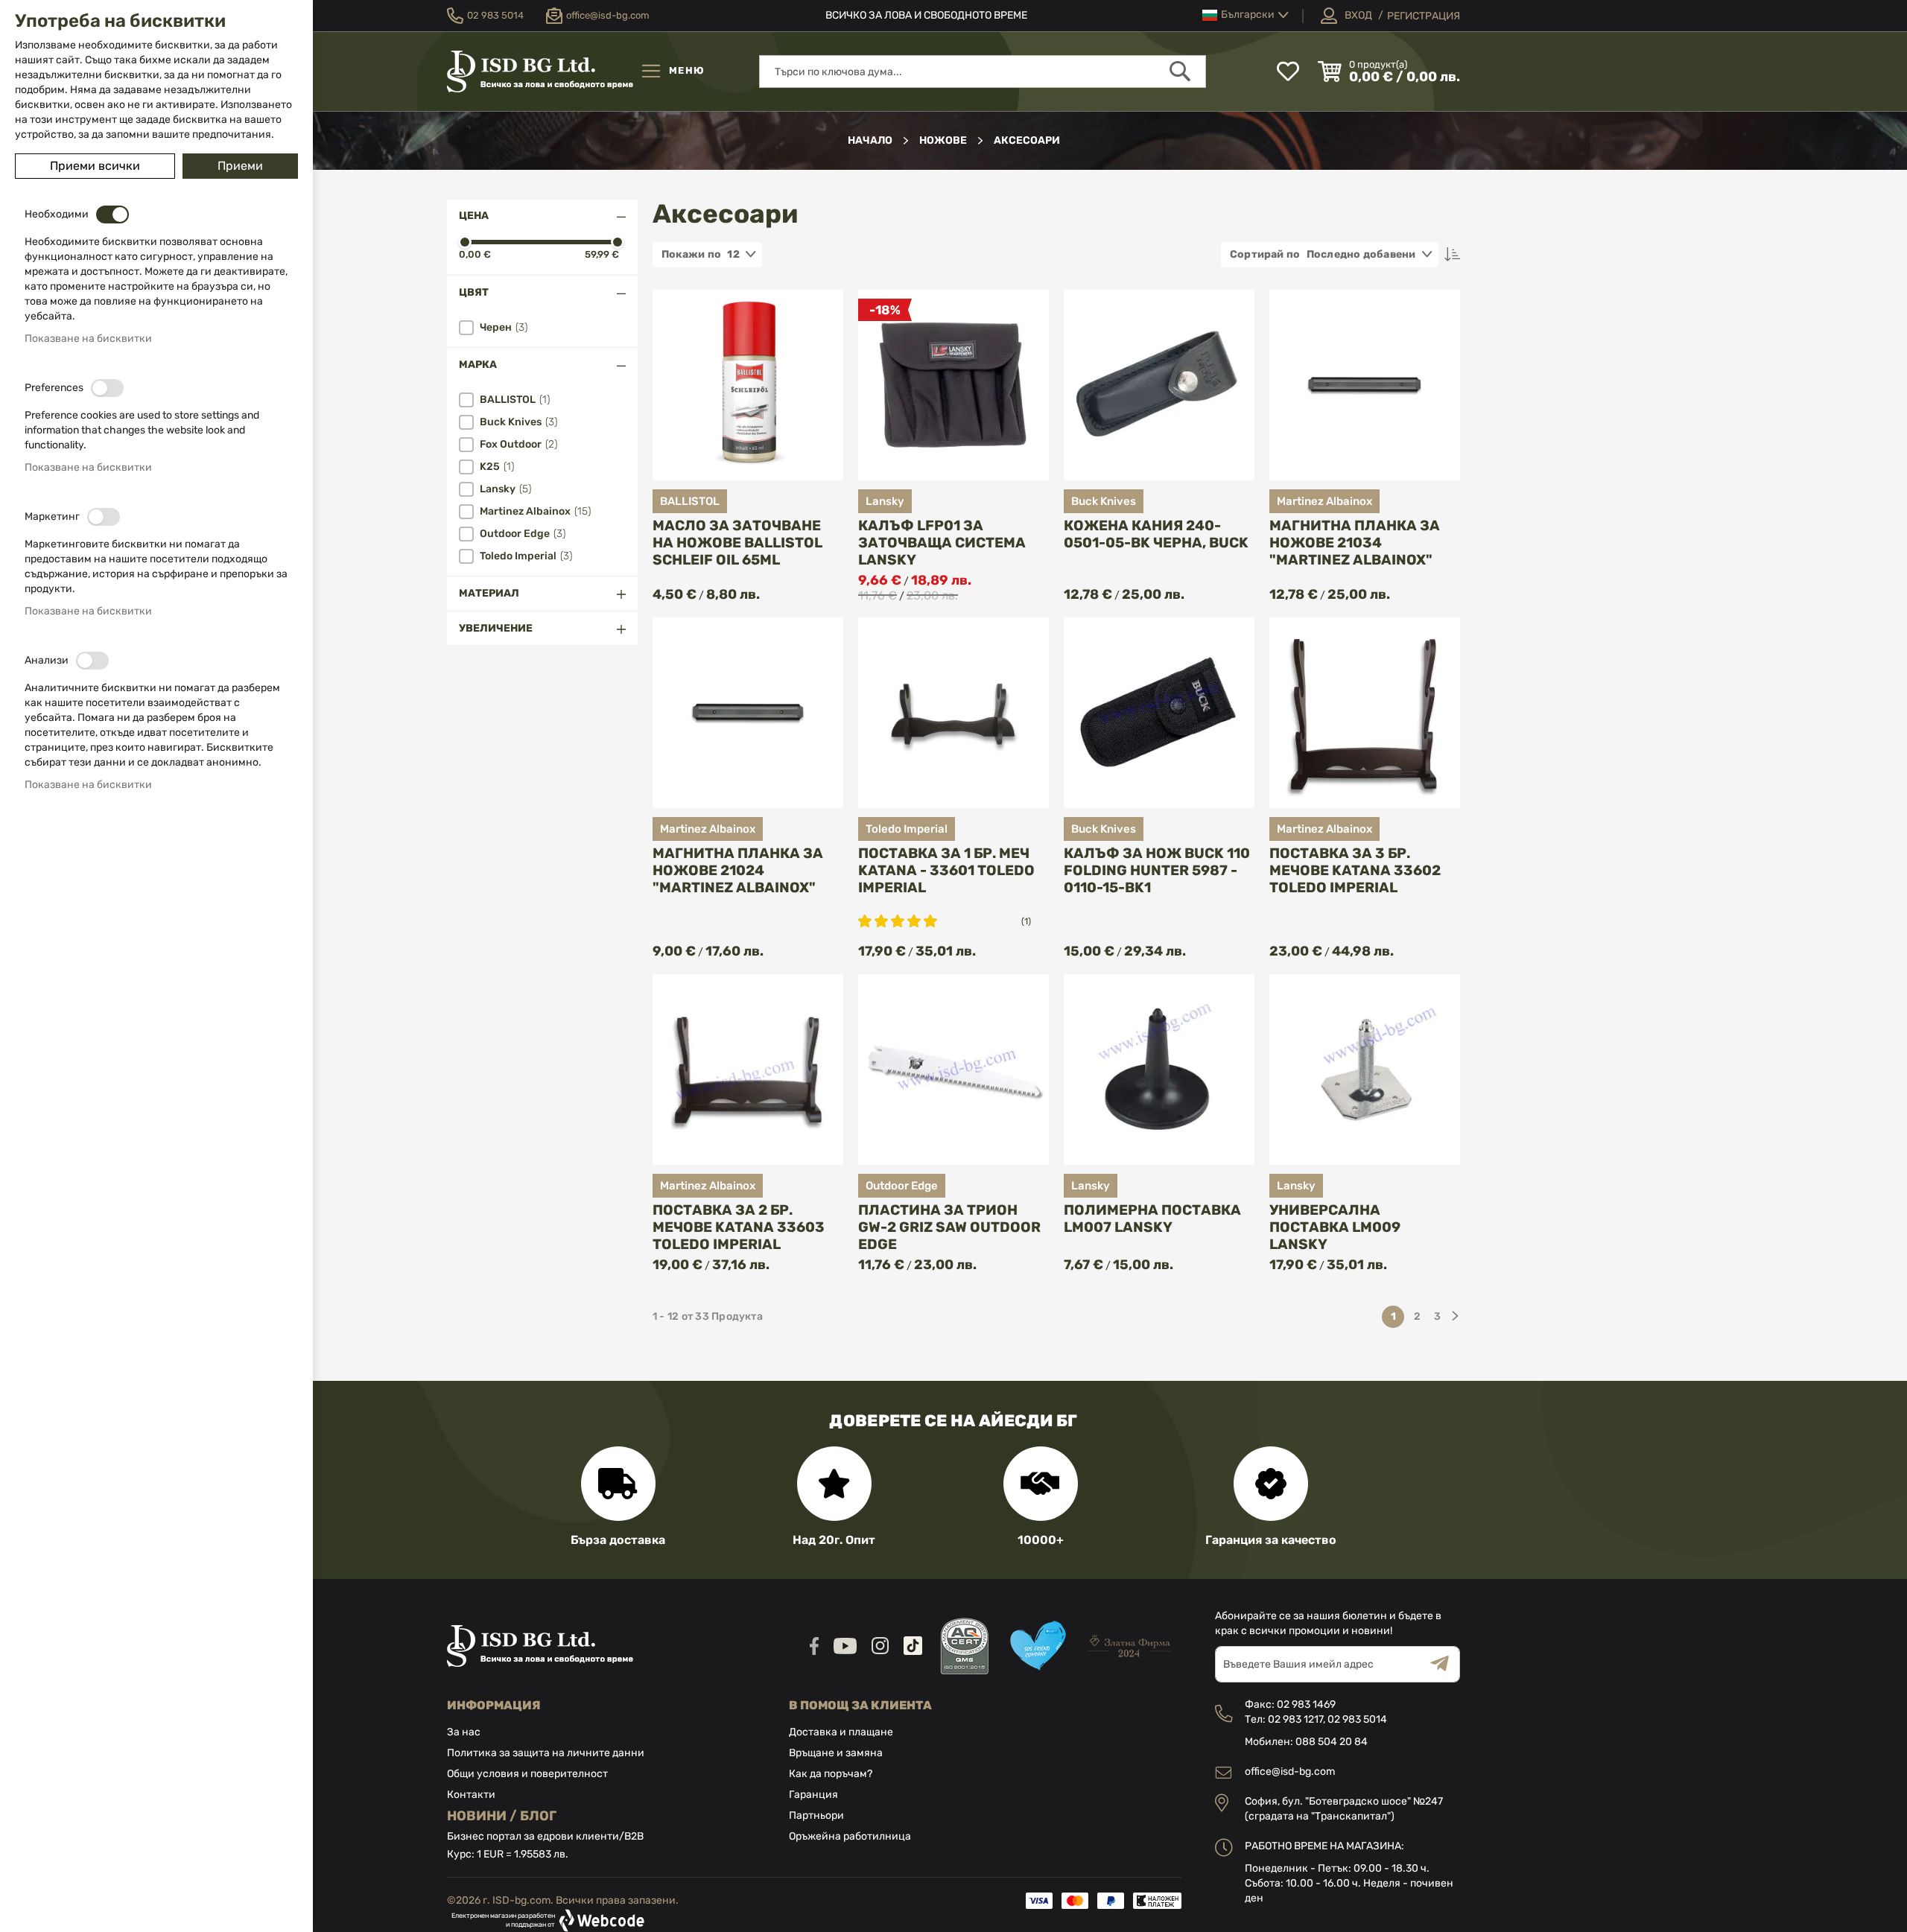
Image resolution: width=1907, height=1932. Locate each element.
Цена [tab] (474, 216)
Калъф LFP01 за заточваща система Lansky (942, 543)
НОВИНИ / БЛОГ (502, 1816)
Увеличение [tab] (496, 628)
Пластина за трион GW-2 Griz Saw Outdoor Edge (949, 1227)
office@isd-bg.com (1290, 1771)
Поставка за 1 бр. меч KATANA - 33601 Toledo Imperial (946, 870)
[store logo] (540, 72)
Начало (871, 140)
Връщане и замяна (836, 1753)
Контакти (471, 1795)
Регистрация (1424, 16)
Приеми (240, 166)
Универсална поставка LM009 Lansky (1335, 1227)
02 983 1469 (1306, 1704)
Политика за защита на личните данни (546, 1753)
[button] (1246, 15)
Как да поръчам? (831, 1774)
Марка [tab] (478, 365)
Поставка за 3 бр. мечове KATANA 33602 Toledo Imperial (1355, 870)
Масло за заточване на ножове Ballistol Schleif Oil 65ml (737, 543)
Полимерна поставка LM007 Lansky (1152, 1218)
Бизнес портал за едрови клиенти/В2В (545, 1836)
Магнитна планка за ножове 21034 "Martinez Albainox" (1355, 543)
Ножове (944, 140)
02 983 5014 (1357, 1719)
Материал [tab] (489, 593)
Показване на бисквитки (88, 339)
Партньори (816, 1815)
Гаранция (813, 1795)
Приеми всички (95, 166)
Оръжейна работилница (850, 1836)
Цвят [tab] (474, 292)
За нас (464, 1732)
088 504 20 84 (1332, 1742)
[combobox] (983, 72)
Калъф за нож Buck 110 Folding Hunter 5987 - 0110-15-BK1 (1157, 870)
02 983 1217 (1295, 1719)
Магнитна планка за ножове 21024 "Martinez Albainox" (738, 870)
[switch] (112, 215)
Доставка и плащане (841, 1732)
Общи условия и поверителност (527, 1774)
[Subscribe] (1445, 1664)
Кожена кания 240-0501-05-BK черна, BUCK (1156, 534)
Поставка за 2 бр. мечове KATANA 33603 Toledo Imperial (739, 1227)
